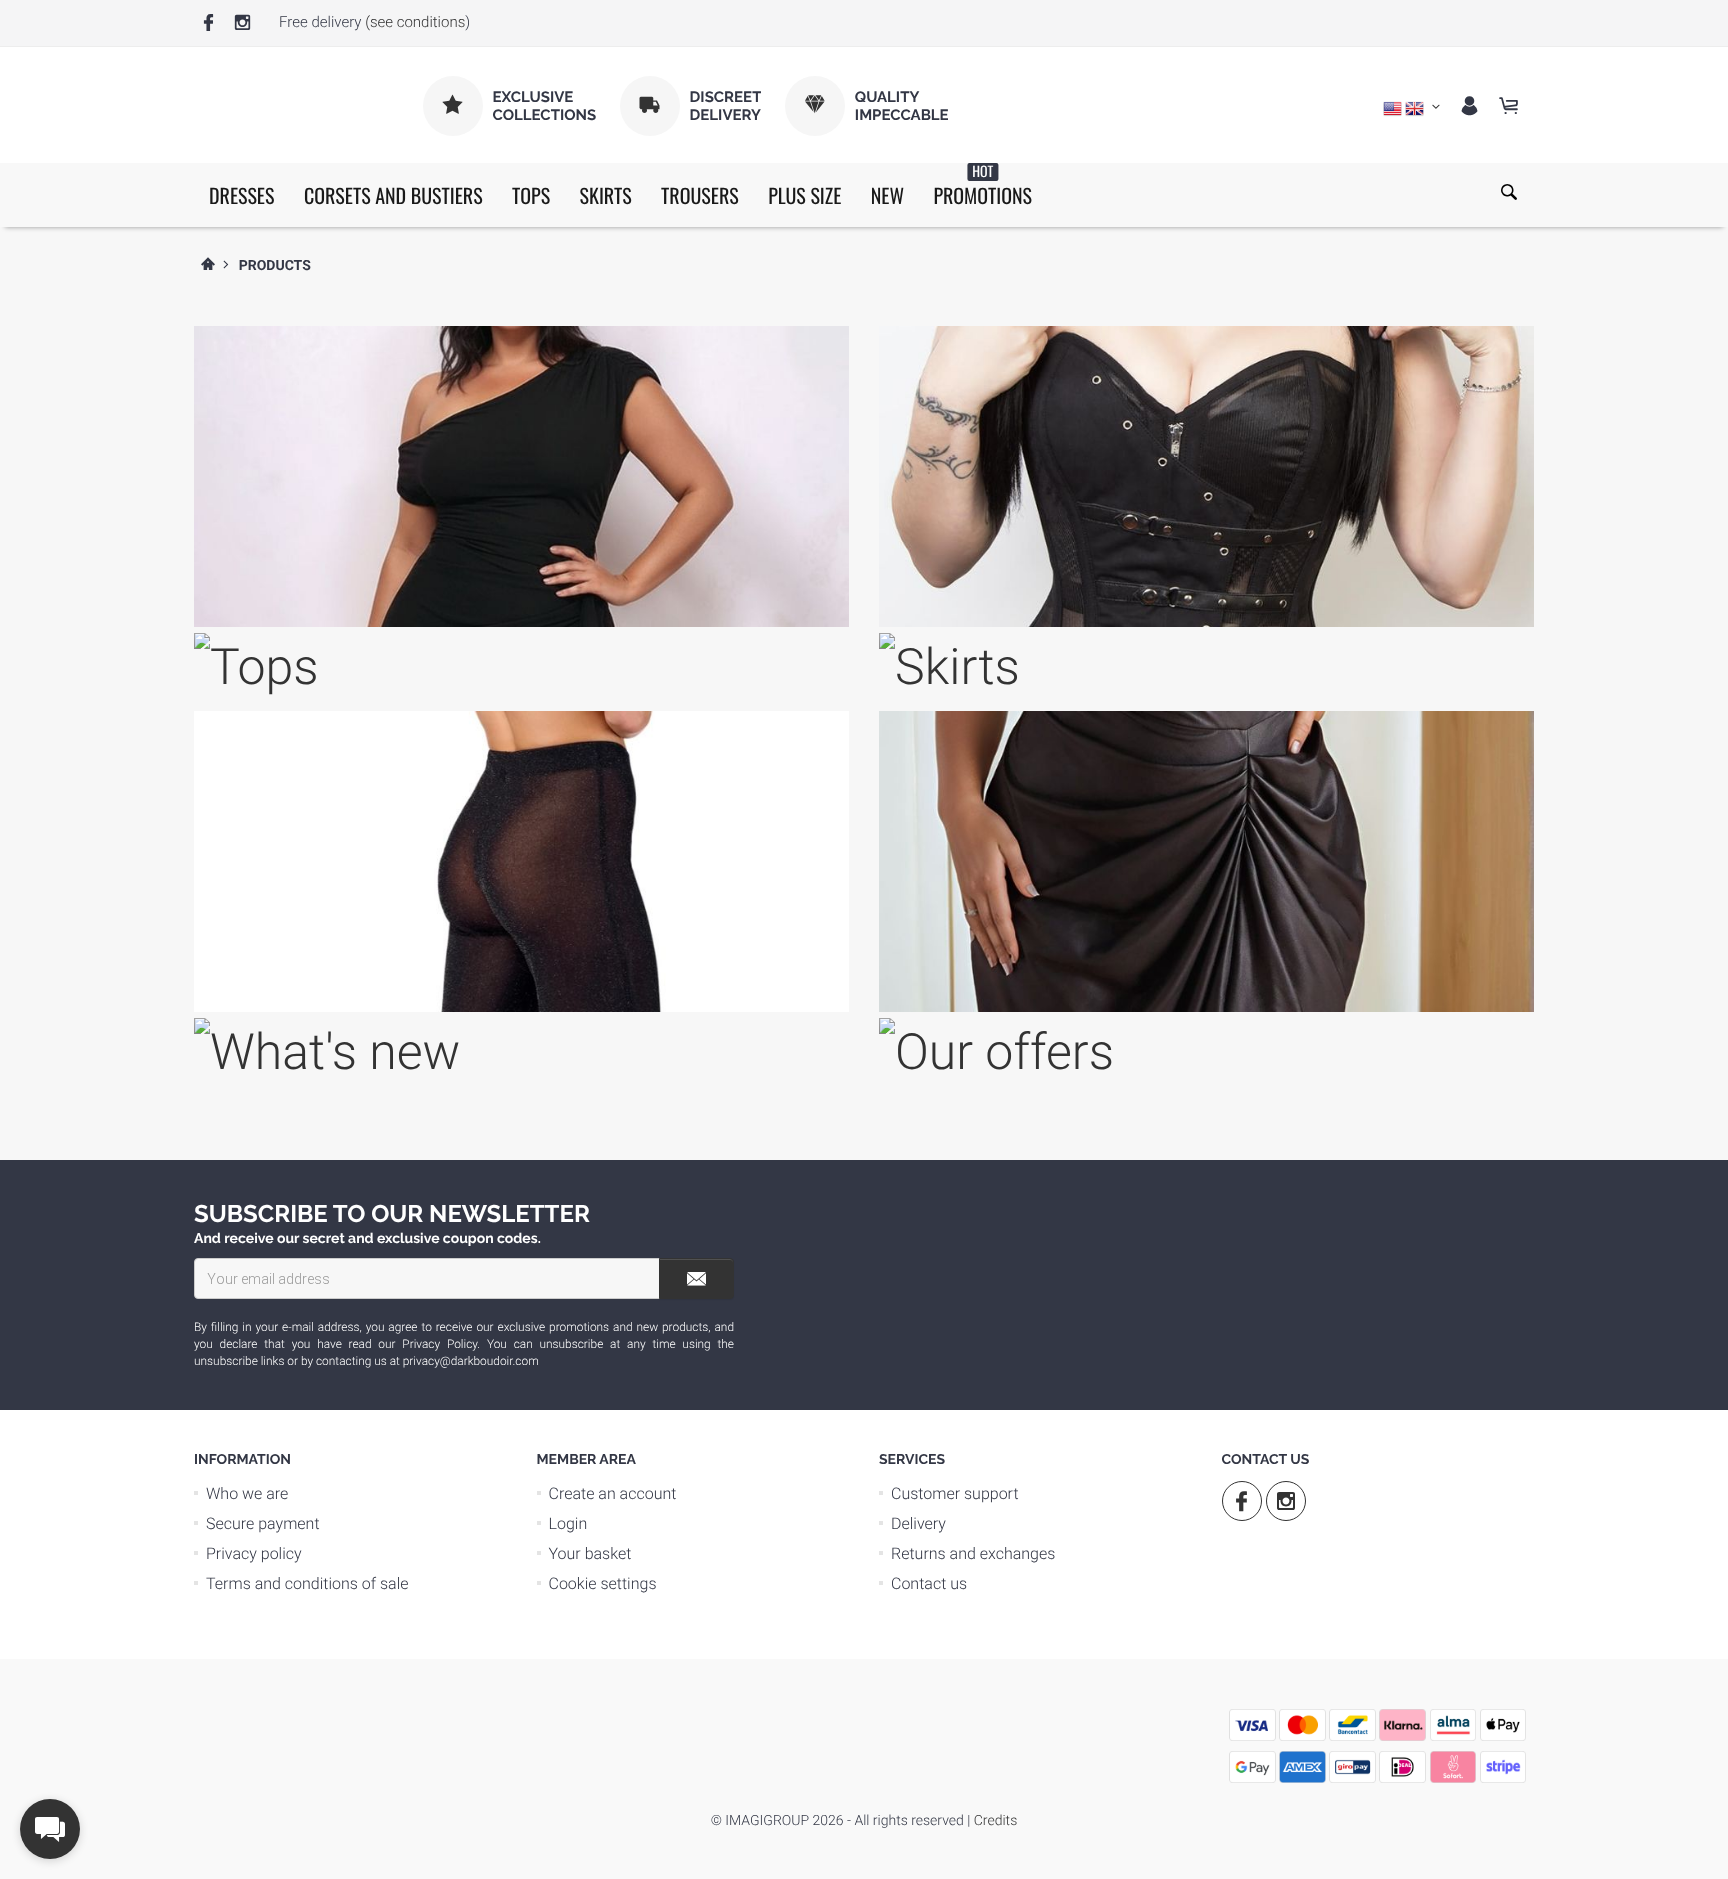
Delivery (918, 1523)
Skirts (606, 195)
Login (568, 1523)
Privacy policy (254, 1553)
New (887, 195)
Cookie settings (603, 1583)
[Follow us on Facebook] (208, 23)
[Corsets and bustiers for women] (1206, 361)
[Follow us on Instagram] (242, 23)
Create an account (613, 1493)
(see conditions (415, 22)
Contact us (929, 1583)
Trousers (700, 195)
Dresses (241, 195)
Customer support (955, 1493)
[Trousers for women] (521, 746)
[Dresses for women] (521, 361)
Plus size (804, 195)
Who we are (247, 1493)
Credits (995, 1821)
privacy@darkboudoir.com (471, 1361)
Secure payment (263, 1523)
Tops (531, 195)
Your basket (590, 1553)
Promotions (982, 186)
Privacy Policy (439, 1344)
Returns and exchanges (973, 1553)
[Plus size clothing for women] (1206, 746)
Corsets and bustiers (393, 195)
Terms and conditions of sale (307, 1583)
